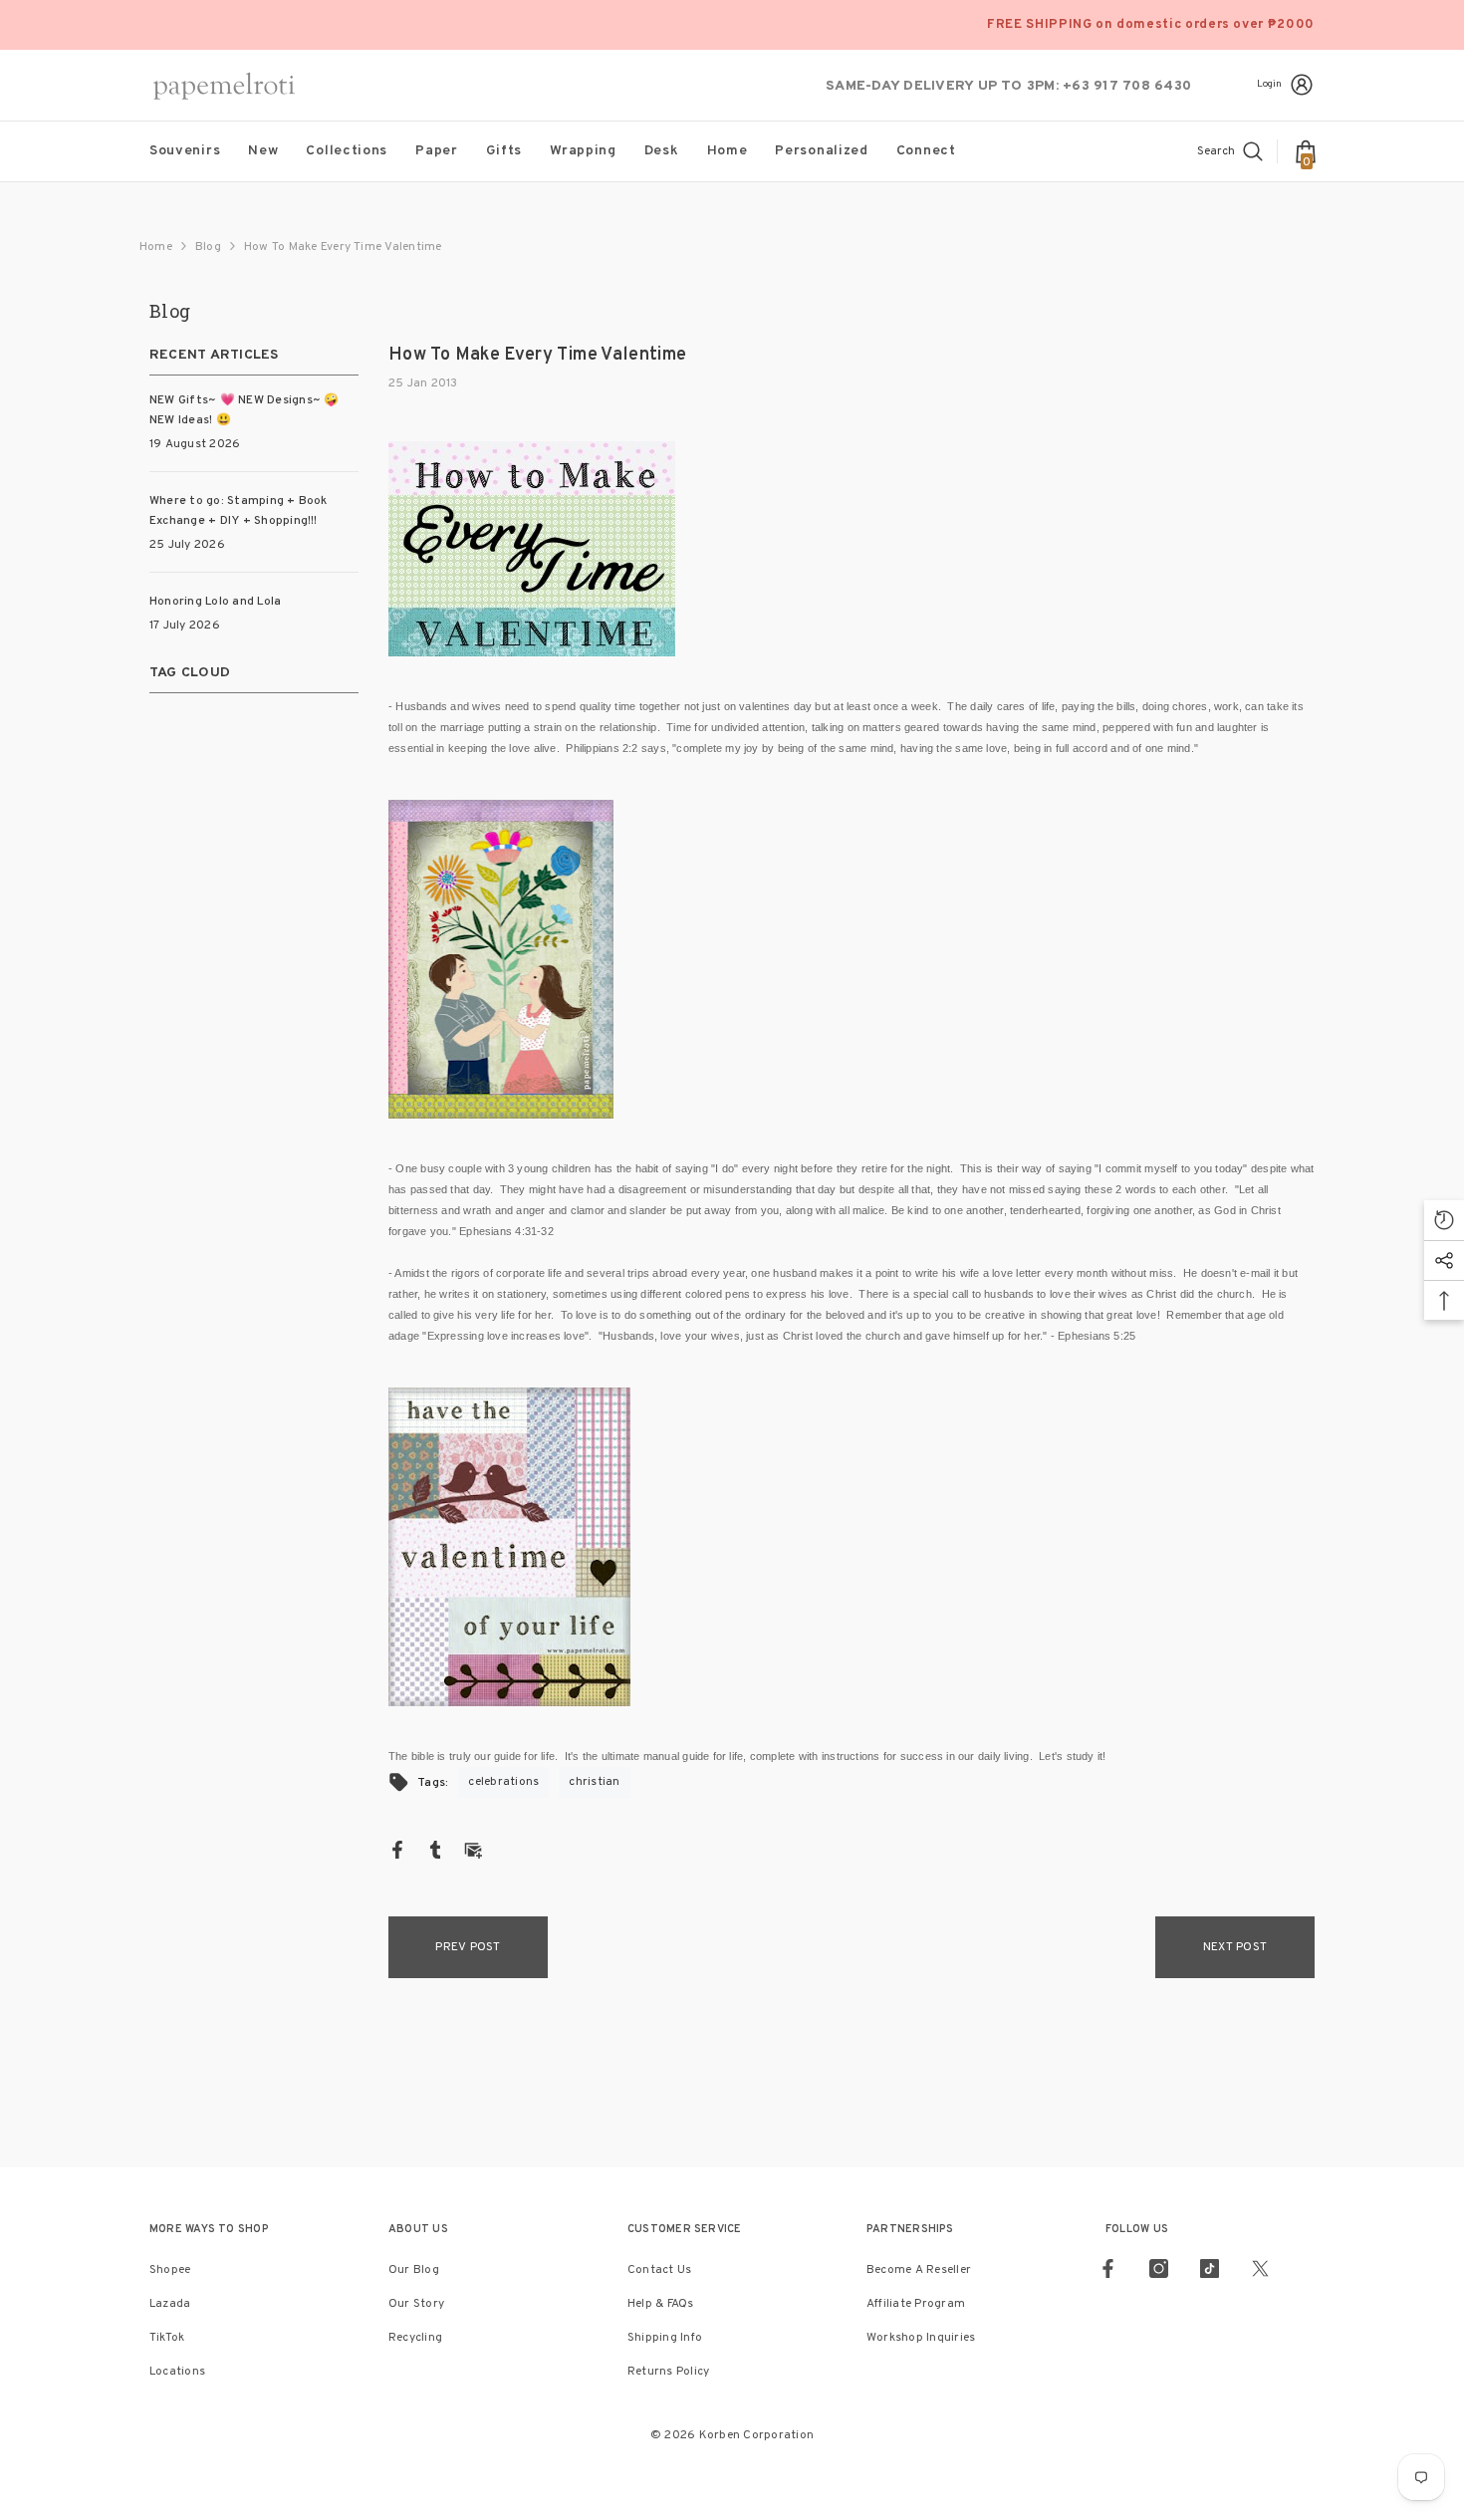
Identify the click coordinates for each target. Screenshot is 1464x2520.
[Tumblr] (435, 1850)
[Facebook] (397, 1850)
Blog (208, 247)
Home (156, 247)
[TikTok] (1210, 2268)
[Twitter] (1260, 2268)
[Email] (473, 1850)
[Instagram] (1159, 2268)
